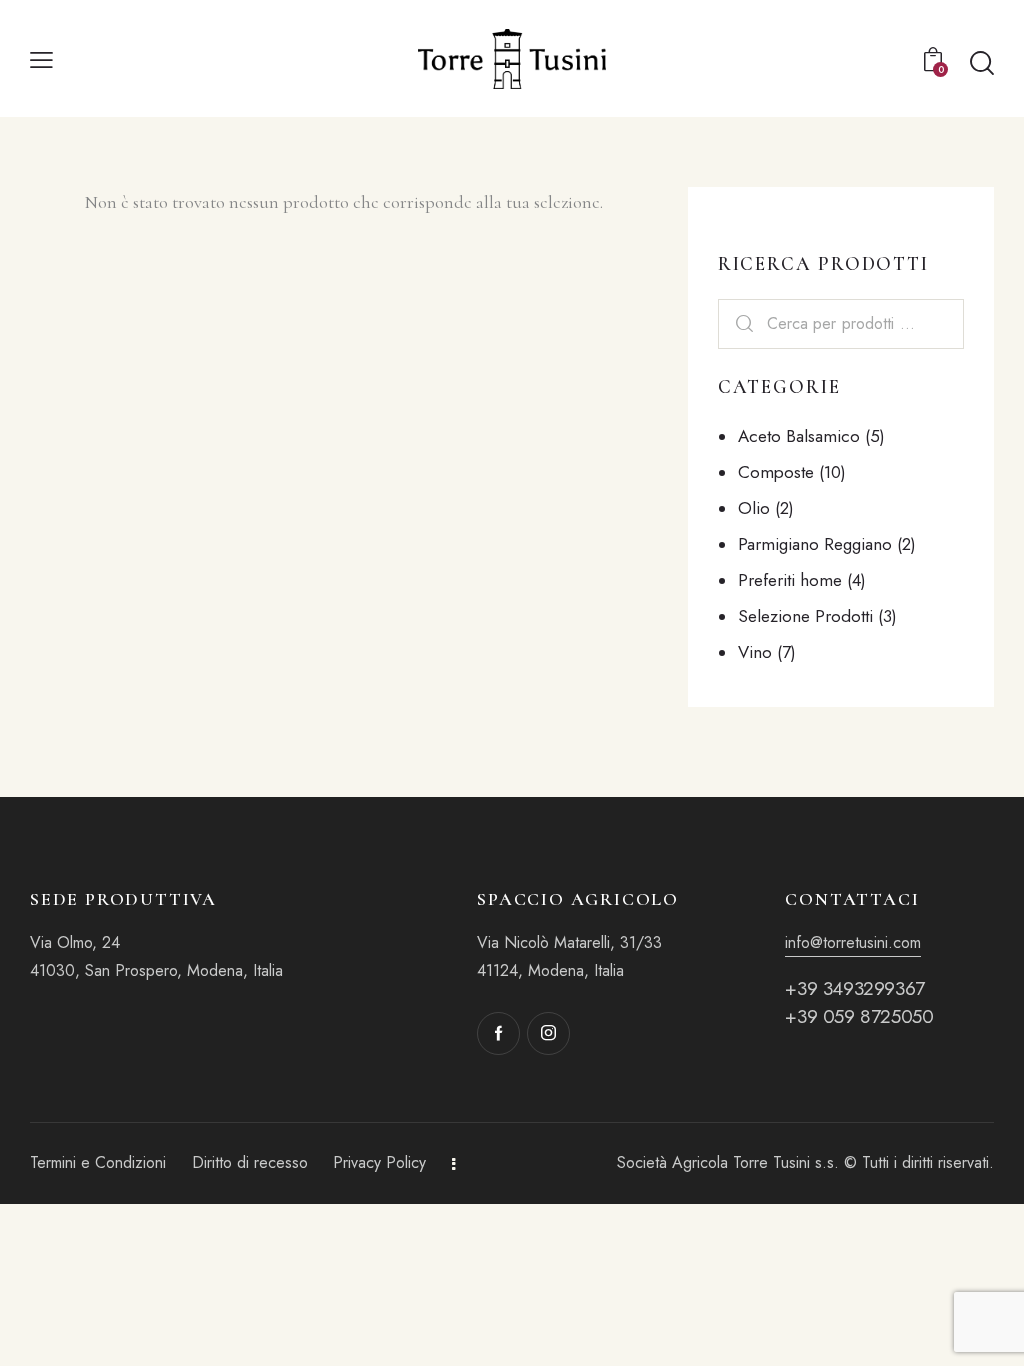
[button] (41, 58)
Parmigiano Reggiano (815, 544)
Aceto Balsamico (799, 436)
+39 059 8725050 (859, 1016)
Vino (755, 652)
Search (745, 324)
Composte (776, 472)
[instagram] (548, 1033)
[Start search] (982, 63)
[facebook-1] (498, 1033)
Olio (754, 508)
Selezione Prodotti (805, 616)
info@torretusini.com (853, 942)
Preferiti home (790, 580)
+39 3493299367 (854, 988)
